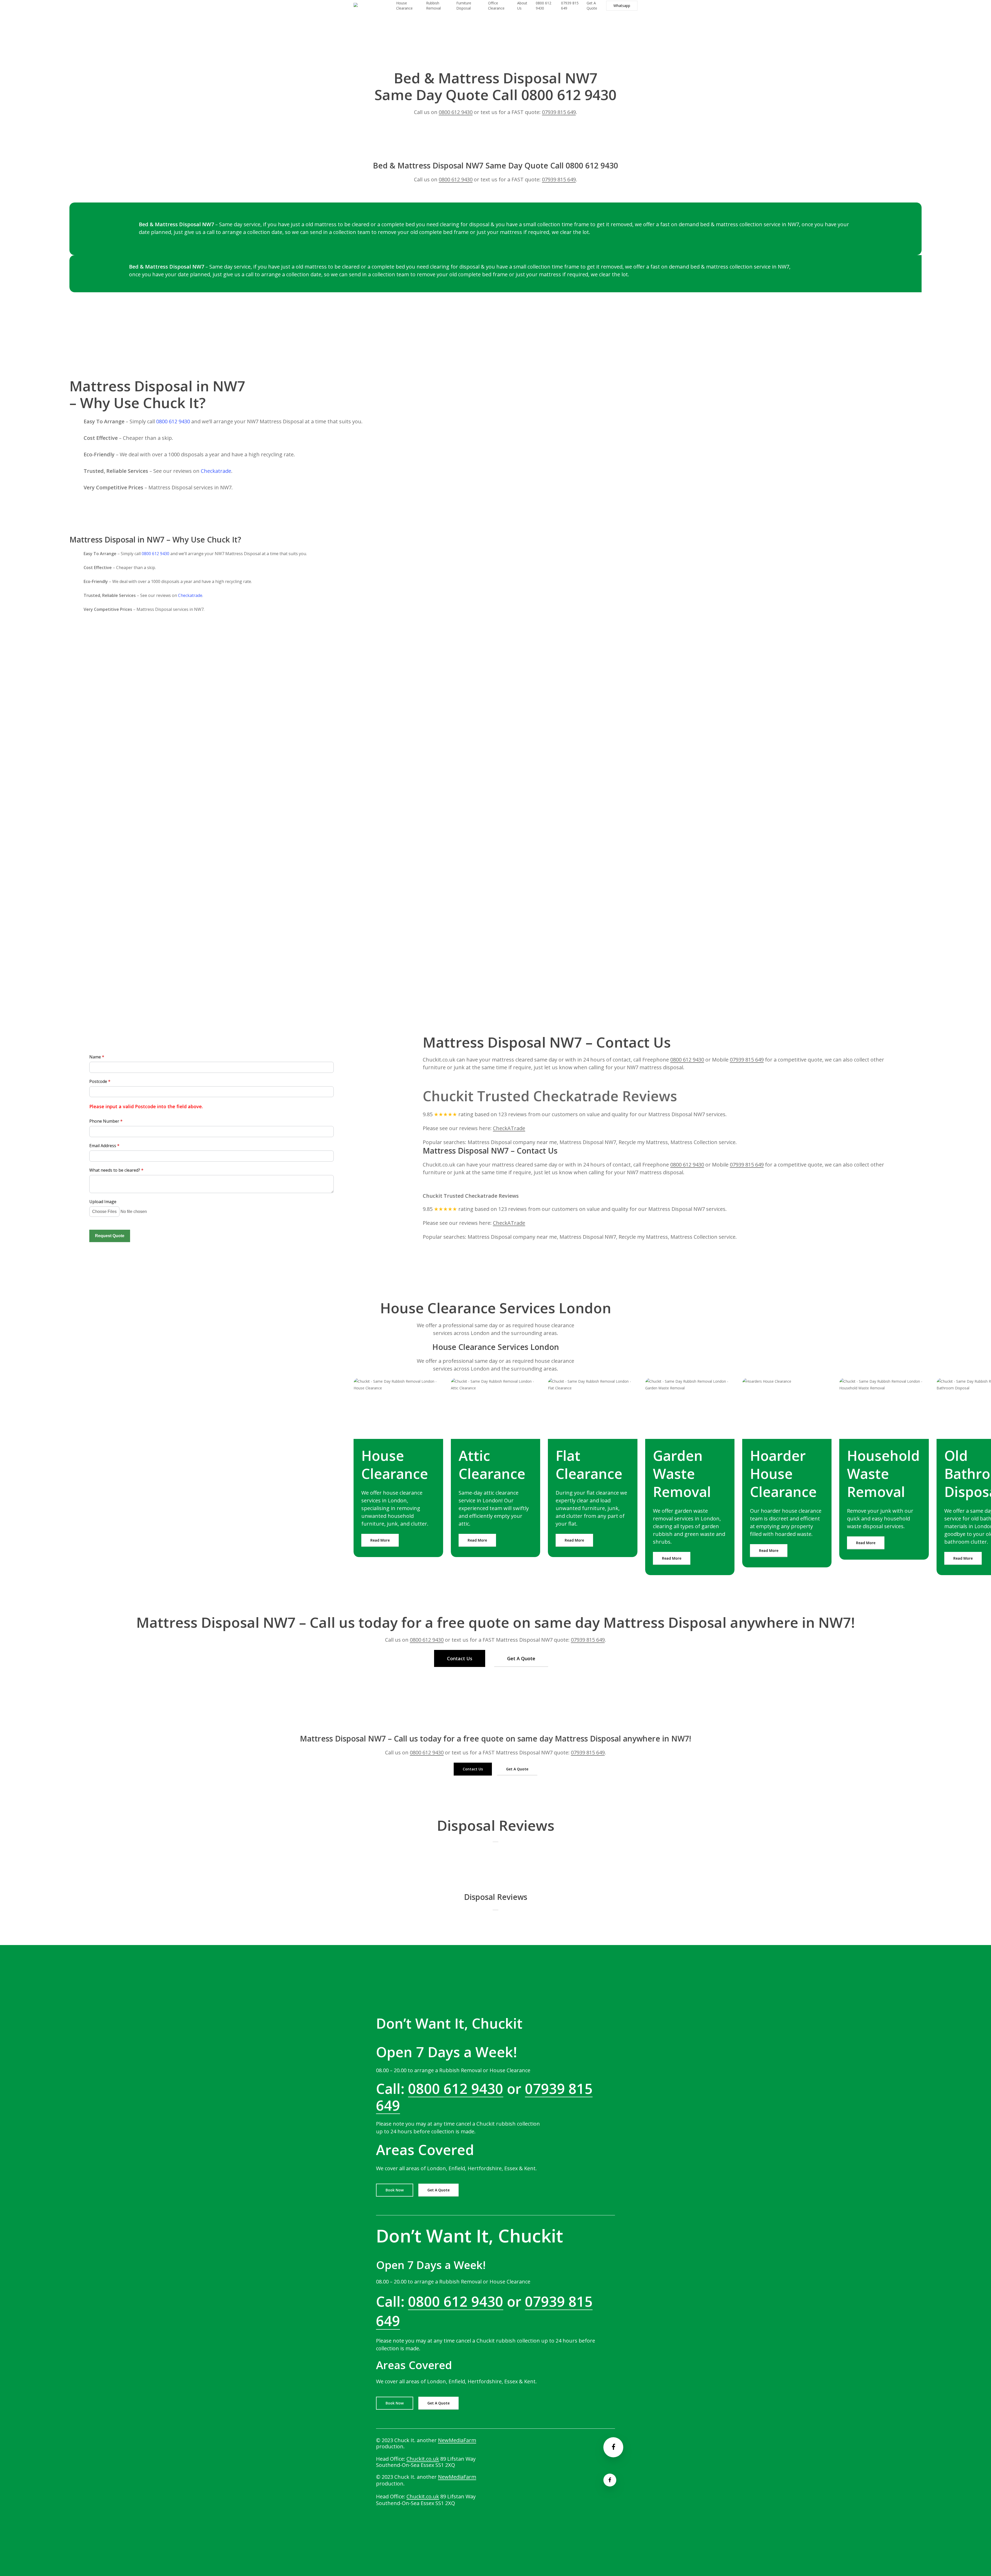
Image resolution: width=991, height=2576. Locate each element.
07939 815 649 (559, 112)
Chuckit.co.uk (423, 2459)
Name (97, 1057)
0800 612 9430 (456, 112)
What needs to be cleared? (116, 1170)
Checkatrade (216, 471)
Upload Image (103, 1202)
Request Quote (110, 1236)
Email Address (104, 1146)
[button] (380, 1540)
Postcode (100, 1081)
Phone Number (106, 1121)
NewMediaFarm (457, 2440)
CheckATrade (509, 1128)
